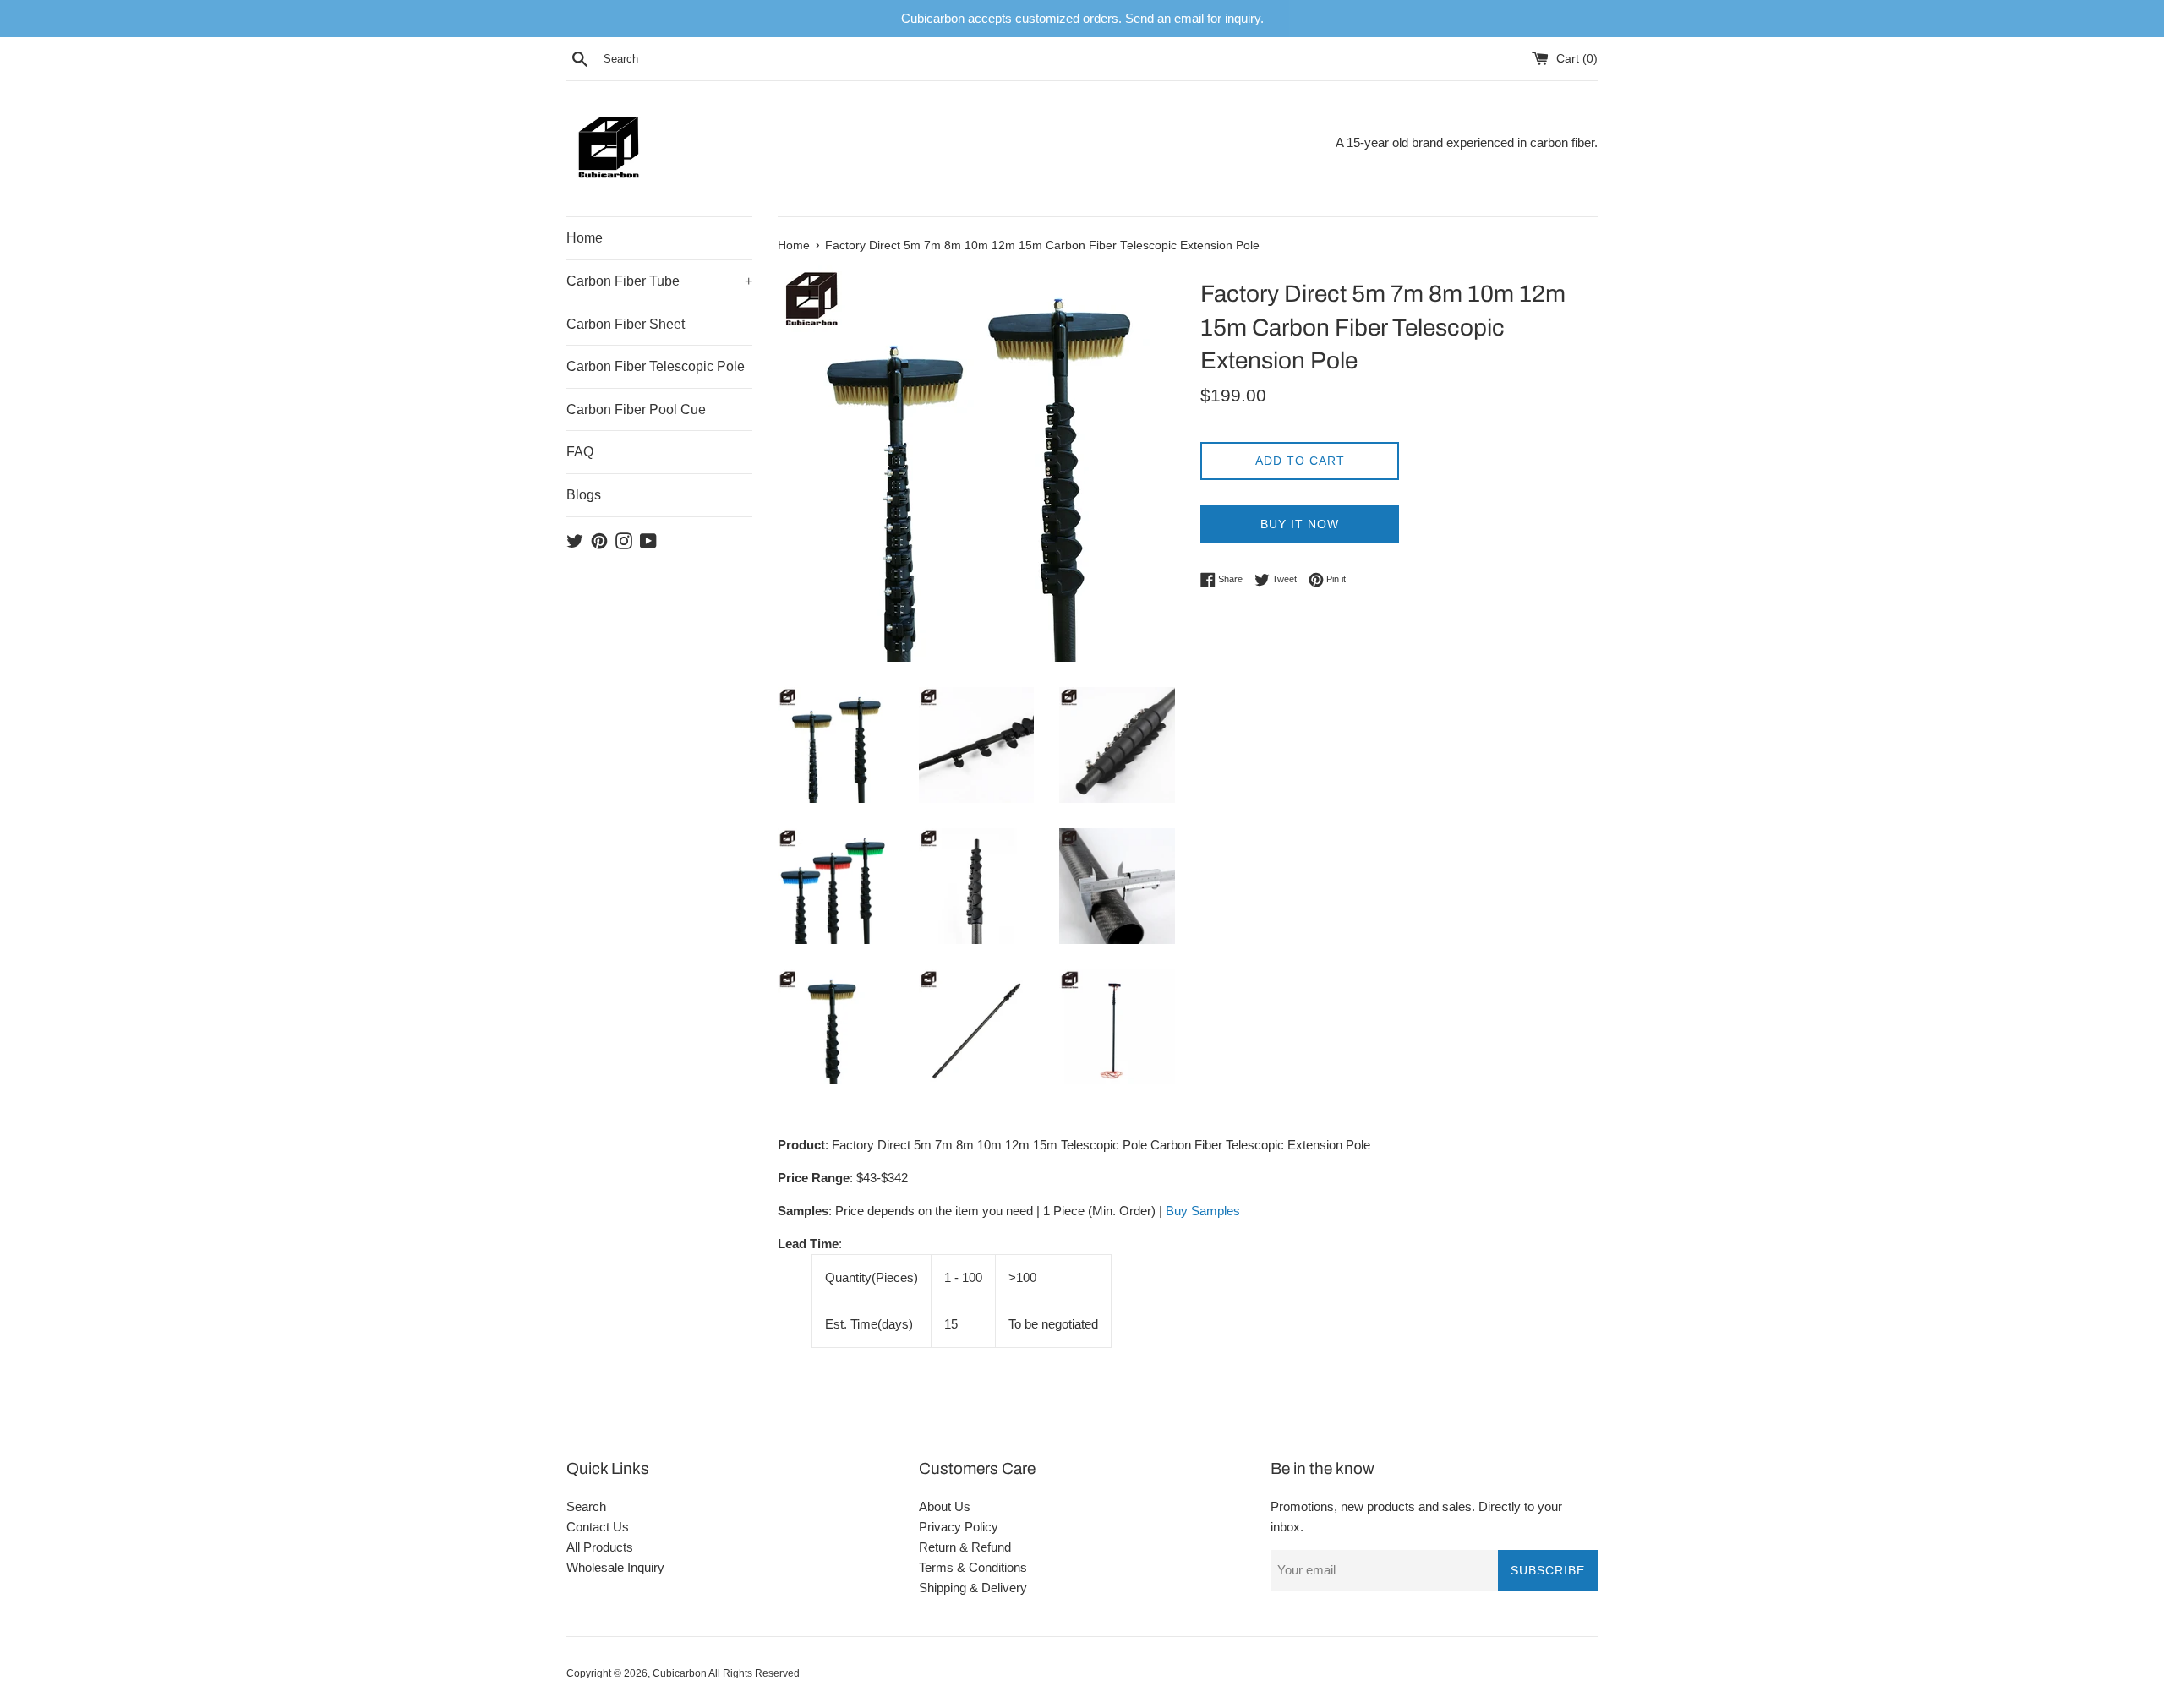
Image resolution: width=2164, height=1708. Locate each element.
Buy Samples (1203, 1211)
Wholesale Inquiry (615, 1567)
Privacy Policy (959, 1527)
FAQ (580, 452)
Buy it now (1300, 524)
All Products (600, 1547)
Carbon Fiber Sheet (626, 324)
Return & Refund (965, 1547)
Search (586, 1506)
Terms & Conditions (973, 1567)
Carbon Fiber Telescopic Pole (656, 366)
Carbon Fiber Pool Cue (636, 409)
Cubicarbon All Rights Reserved (726, 1673)
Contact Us (598, 1527)
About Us (945, 1506)
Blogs (584, 495)
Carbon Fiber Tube (659, 281)
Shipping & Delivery (973, 1588)
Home (585, 238)
